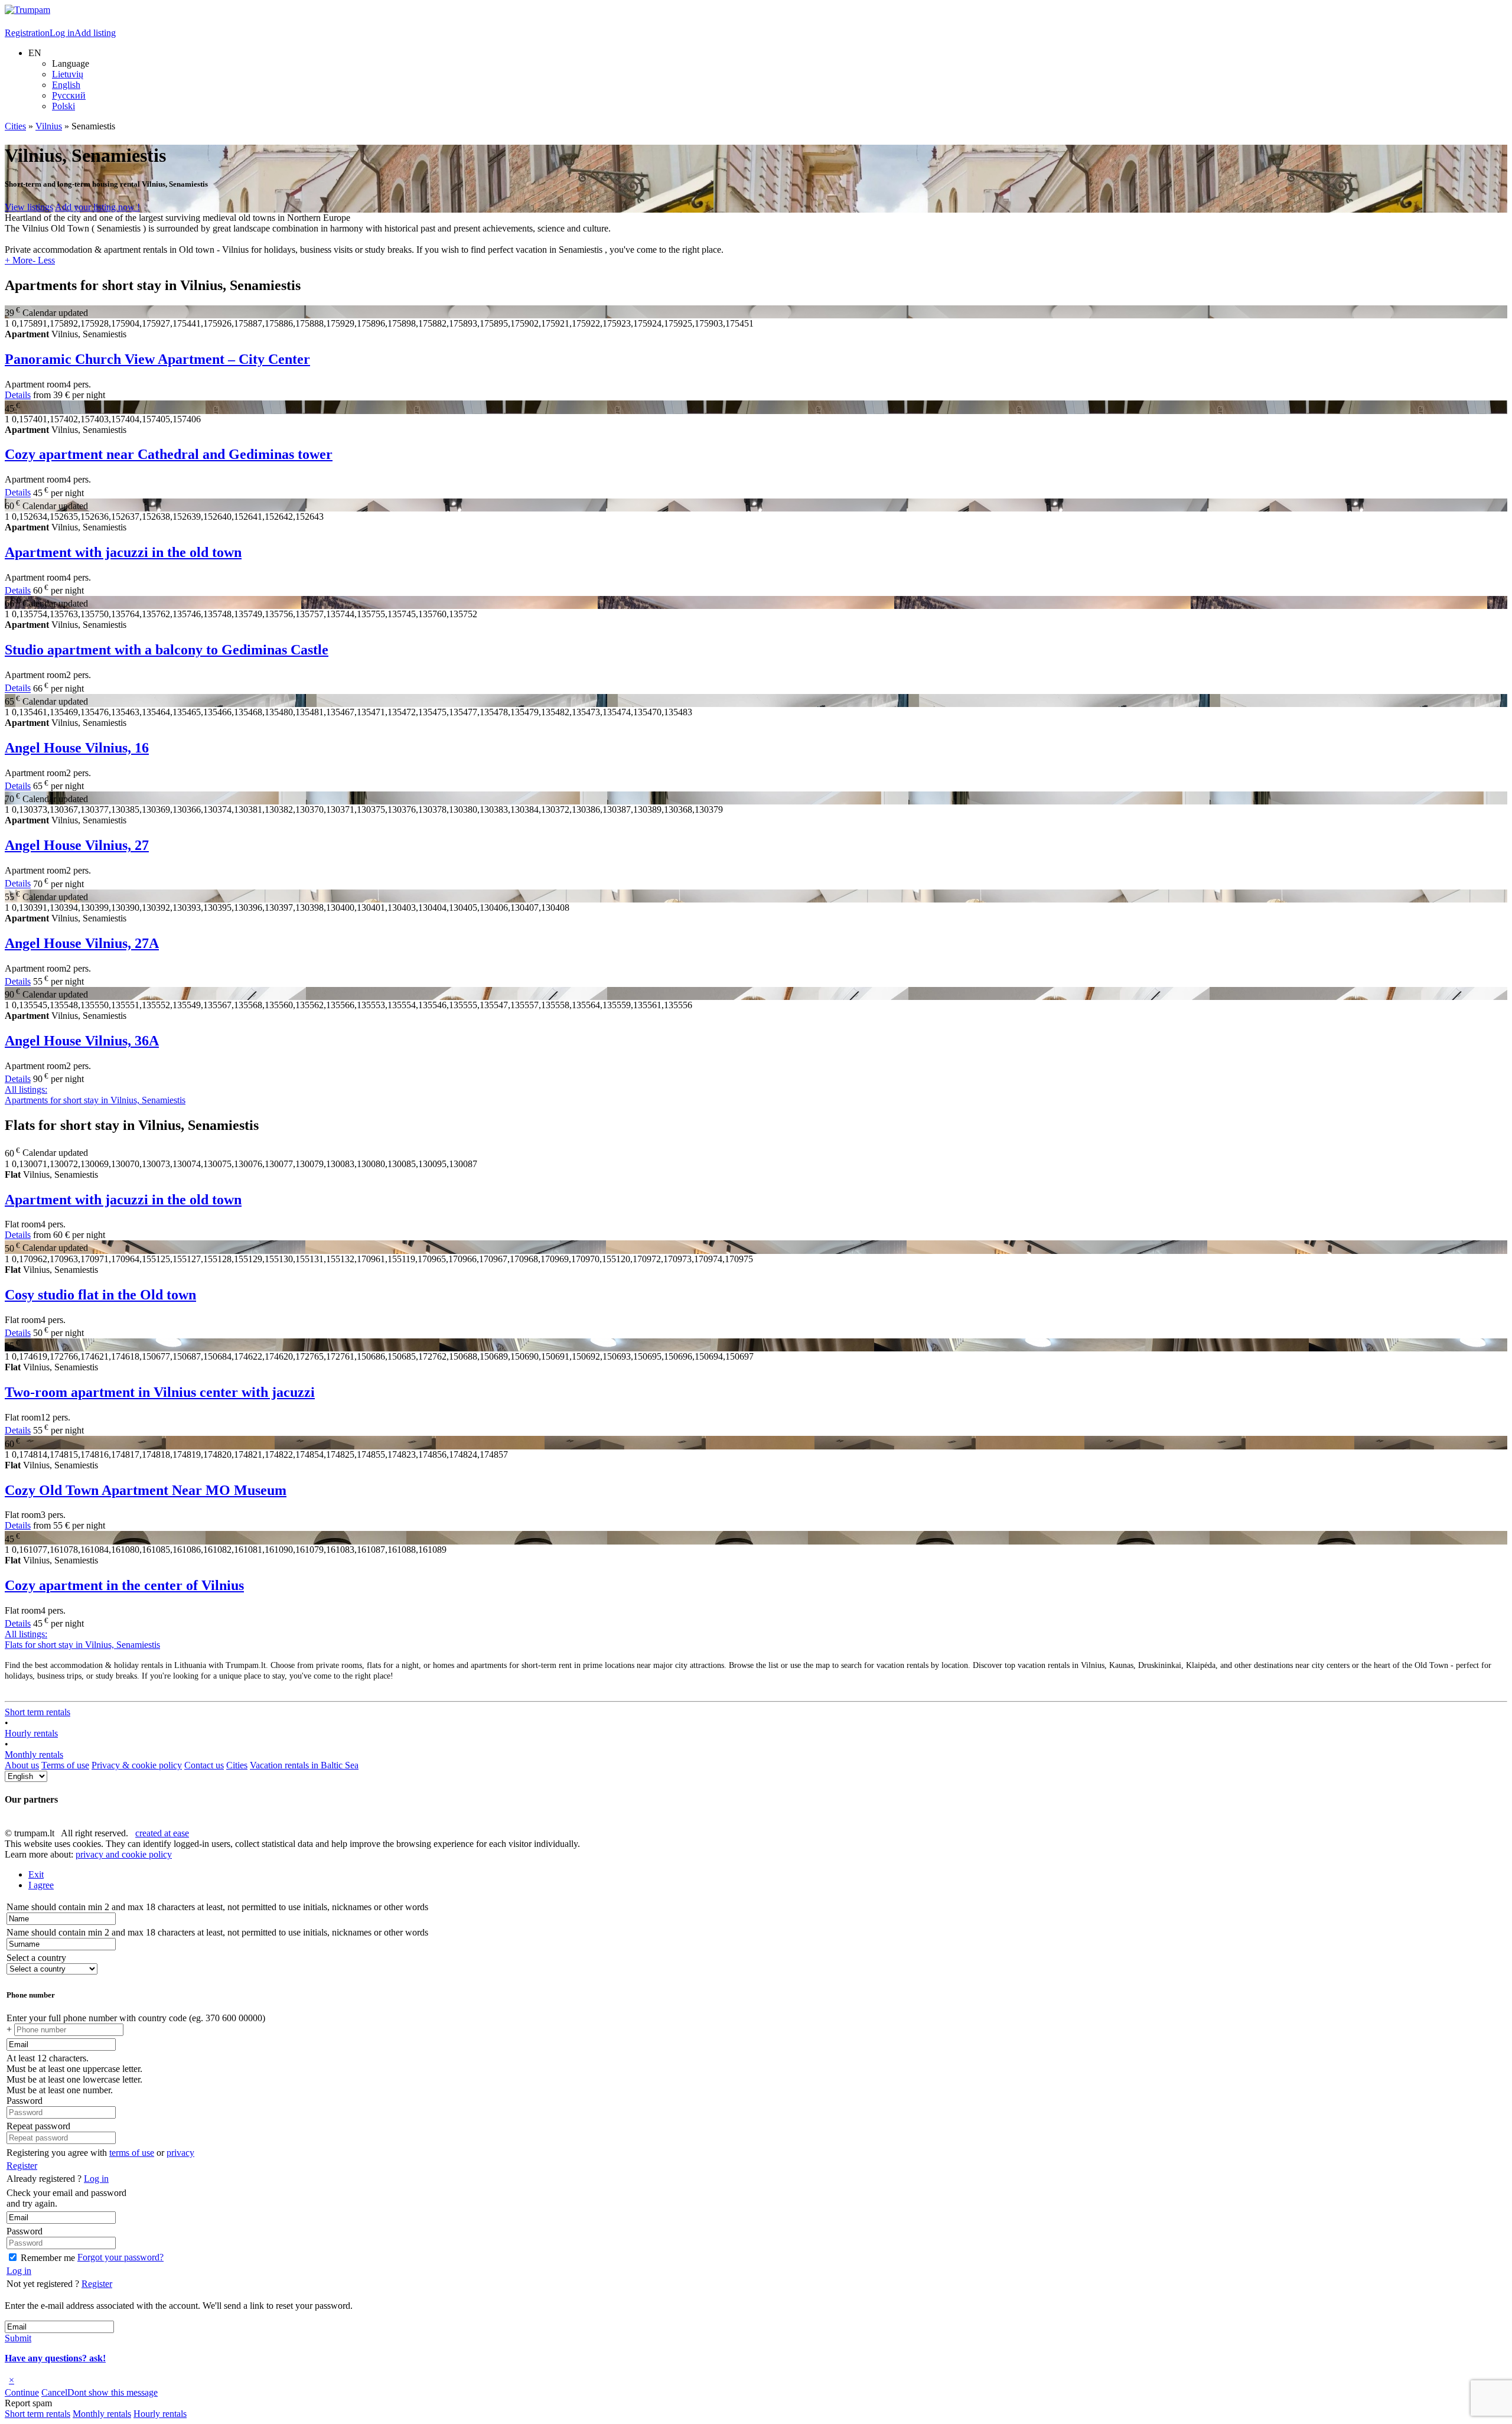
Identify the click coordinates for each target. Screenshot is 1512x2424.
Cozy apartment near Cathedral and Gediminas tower (169, 454)
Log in (62, 33)
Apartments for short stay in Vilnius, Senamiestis (95, 1095)
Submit (18, 2338)
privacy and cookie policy (124, 1854)
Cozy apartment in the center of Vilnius (124, 1585)
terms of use (132, 2153)
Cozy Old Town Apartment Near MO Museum (146, 1490)
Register (22, 2166)
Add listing (95, 33)
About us (22, 1765)
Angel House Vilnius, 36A (82, 1041)
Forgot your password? (120, 2257)
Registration (27, 33)
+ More (19, 260)
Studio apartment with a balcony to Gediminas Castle (167, 650)
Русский (69, 95)
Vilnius (49, 126)
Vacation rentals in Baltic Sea (304, 1765)
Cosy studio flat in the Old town (100, 1295)
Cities (15, 126)
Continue (22, 2392)
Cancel (54, 2392)
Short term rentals (38, 1712)
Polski (63, 106)
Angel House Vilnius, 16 (77, 748)
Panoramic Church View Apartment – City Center (157, 359)
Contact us (204, 1765)
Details (18, 395)
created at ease (162, 1833)
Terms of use (65, 1765)
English (66, 85)
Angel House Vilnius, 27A (82, 943)
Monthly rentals (34, 1755)
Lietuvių (68, 74)
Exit (36, 1874)
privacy (180, 2153)
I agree (41, 1885)
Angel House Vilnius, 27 (77, 845)
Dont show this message (113, 2392)
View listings (29, 207)
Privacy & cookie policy (137, 1765)
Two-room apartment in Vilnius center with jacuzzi (160, 1392)
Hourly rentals (31, 1733)
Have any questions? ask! (55, 2358)
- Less (44, 260)
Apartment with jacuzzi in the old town (123, 552)
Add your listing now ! (97, 207)
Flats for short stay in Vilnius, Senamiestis (82, 1639)
